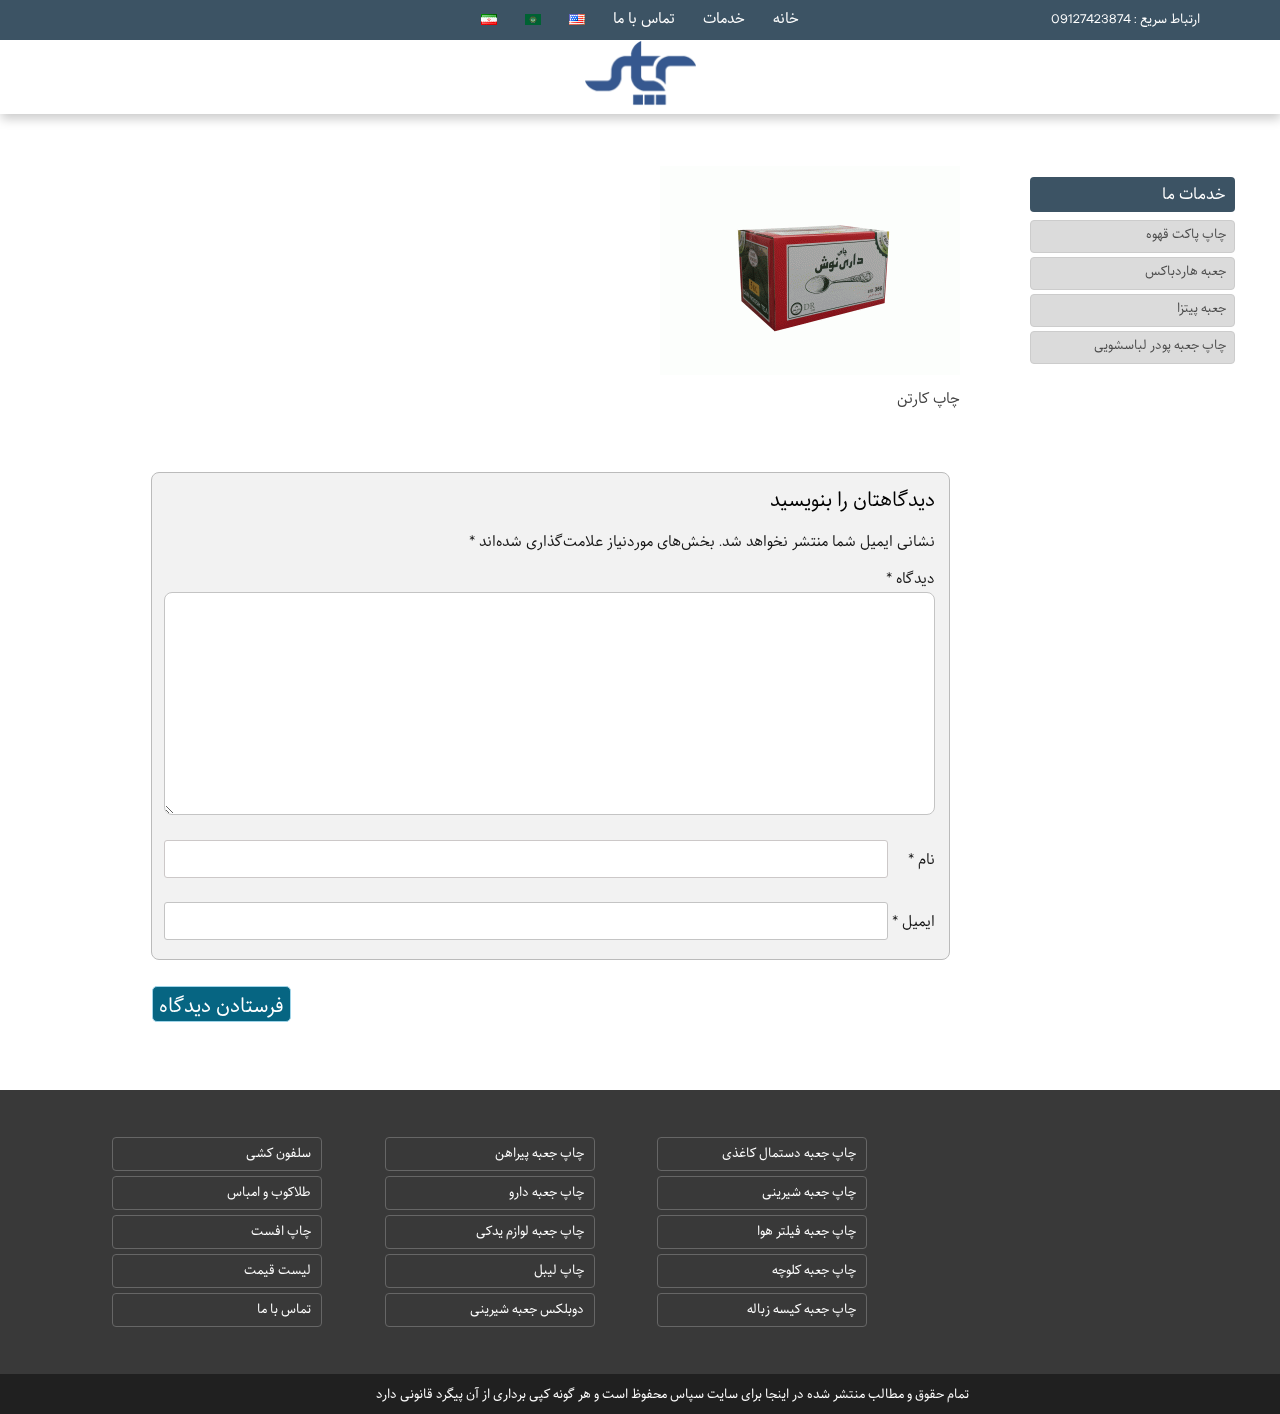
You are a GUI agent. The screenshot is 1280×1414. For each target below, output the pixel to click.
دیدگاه (910, 578)
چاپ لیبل (559, 1270)
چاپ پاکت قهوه (1186, 234)
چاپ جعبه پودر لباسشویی (1160, 345)
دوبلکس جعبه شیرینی (527, 1309)
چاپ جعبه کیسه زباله (801, 1309)
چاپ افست (281, 1231)
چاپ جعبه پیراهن (539, 1153)
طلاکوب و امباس (269, 1192)
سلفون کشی (278, 1153)
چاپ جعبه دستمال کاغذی (789, 1153)
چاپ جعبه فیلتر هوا (806, 1231)
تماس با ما (644, 18)
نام (921, 859)
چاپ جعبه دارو (546, 1192)
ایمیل (913, 921)
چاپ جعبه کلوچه (814, 1270)
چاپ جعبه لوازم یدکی (530, 1231)
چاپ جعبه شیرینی (809, 1192)
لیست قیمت (277, 1270)
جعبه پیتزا (1201, 308)
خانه (786, 18)
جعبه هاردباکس (1185, 271)
